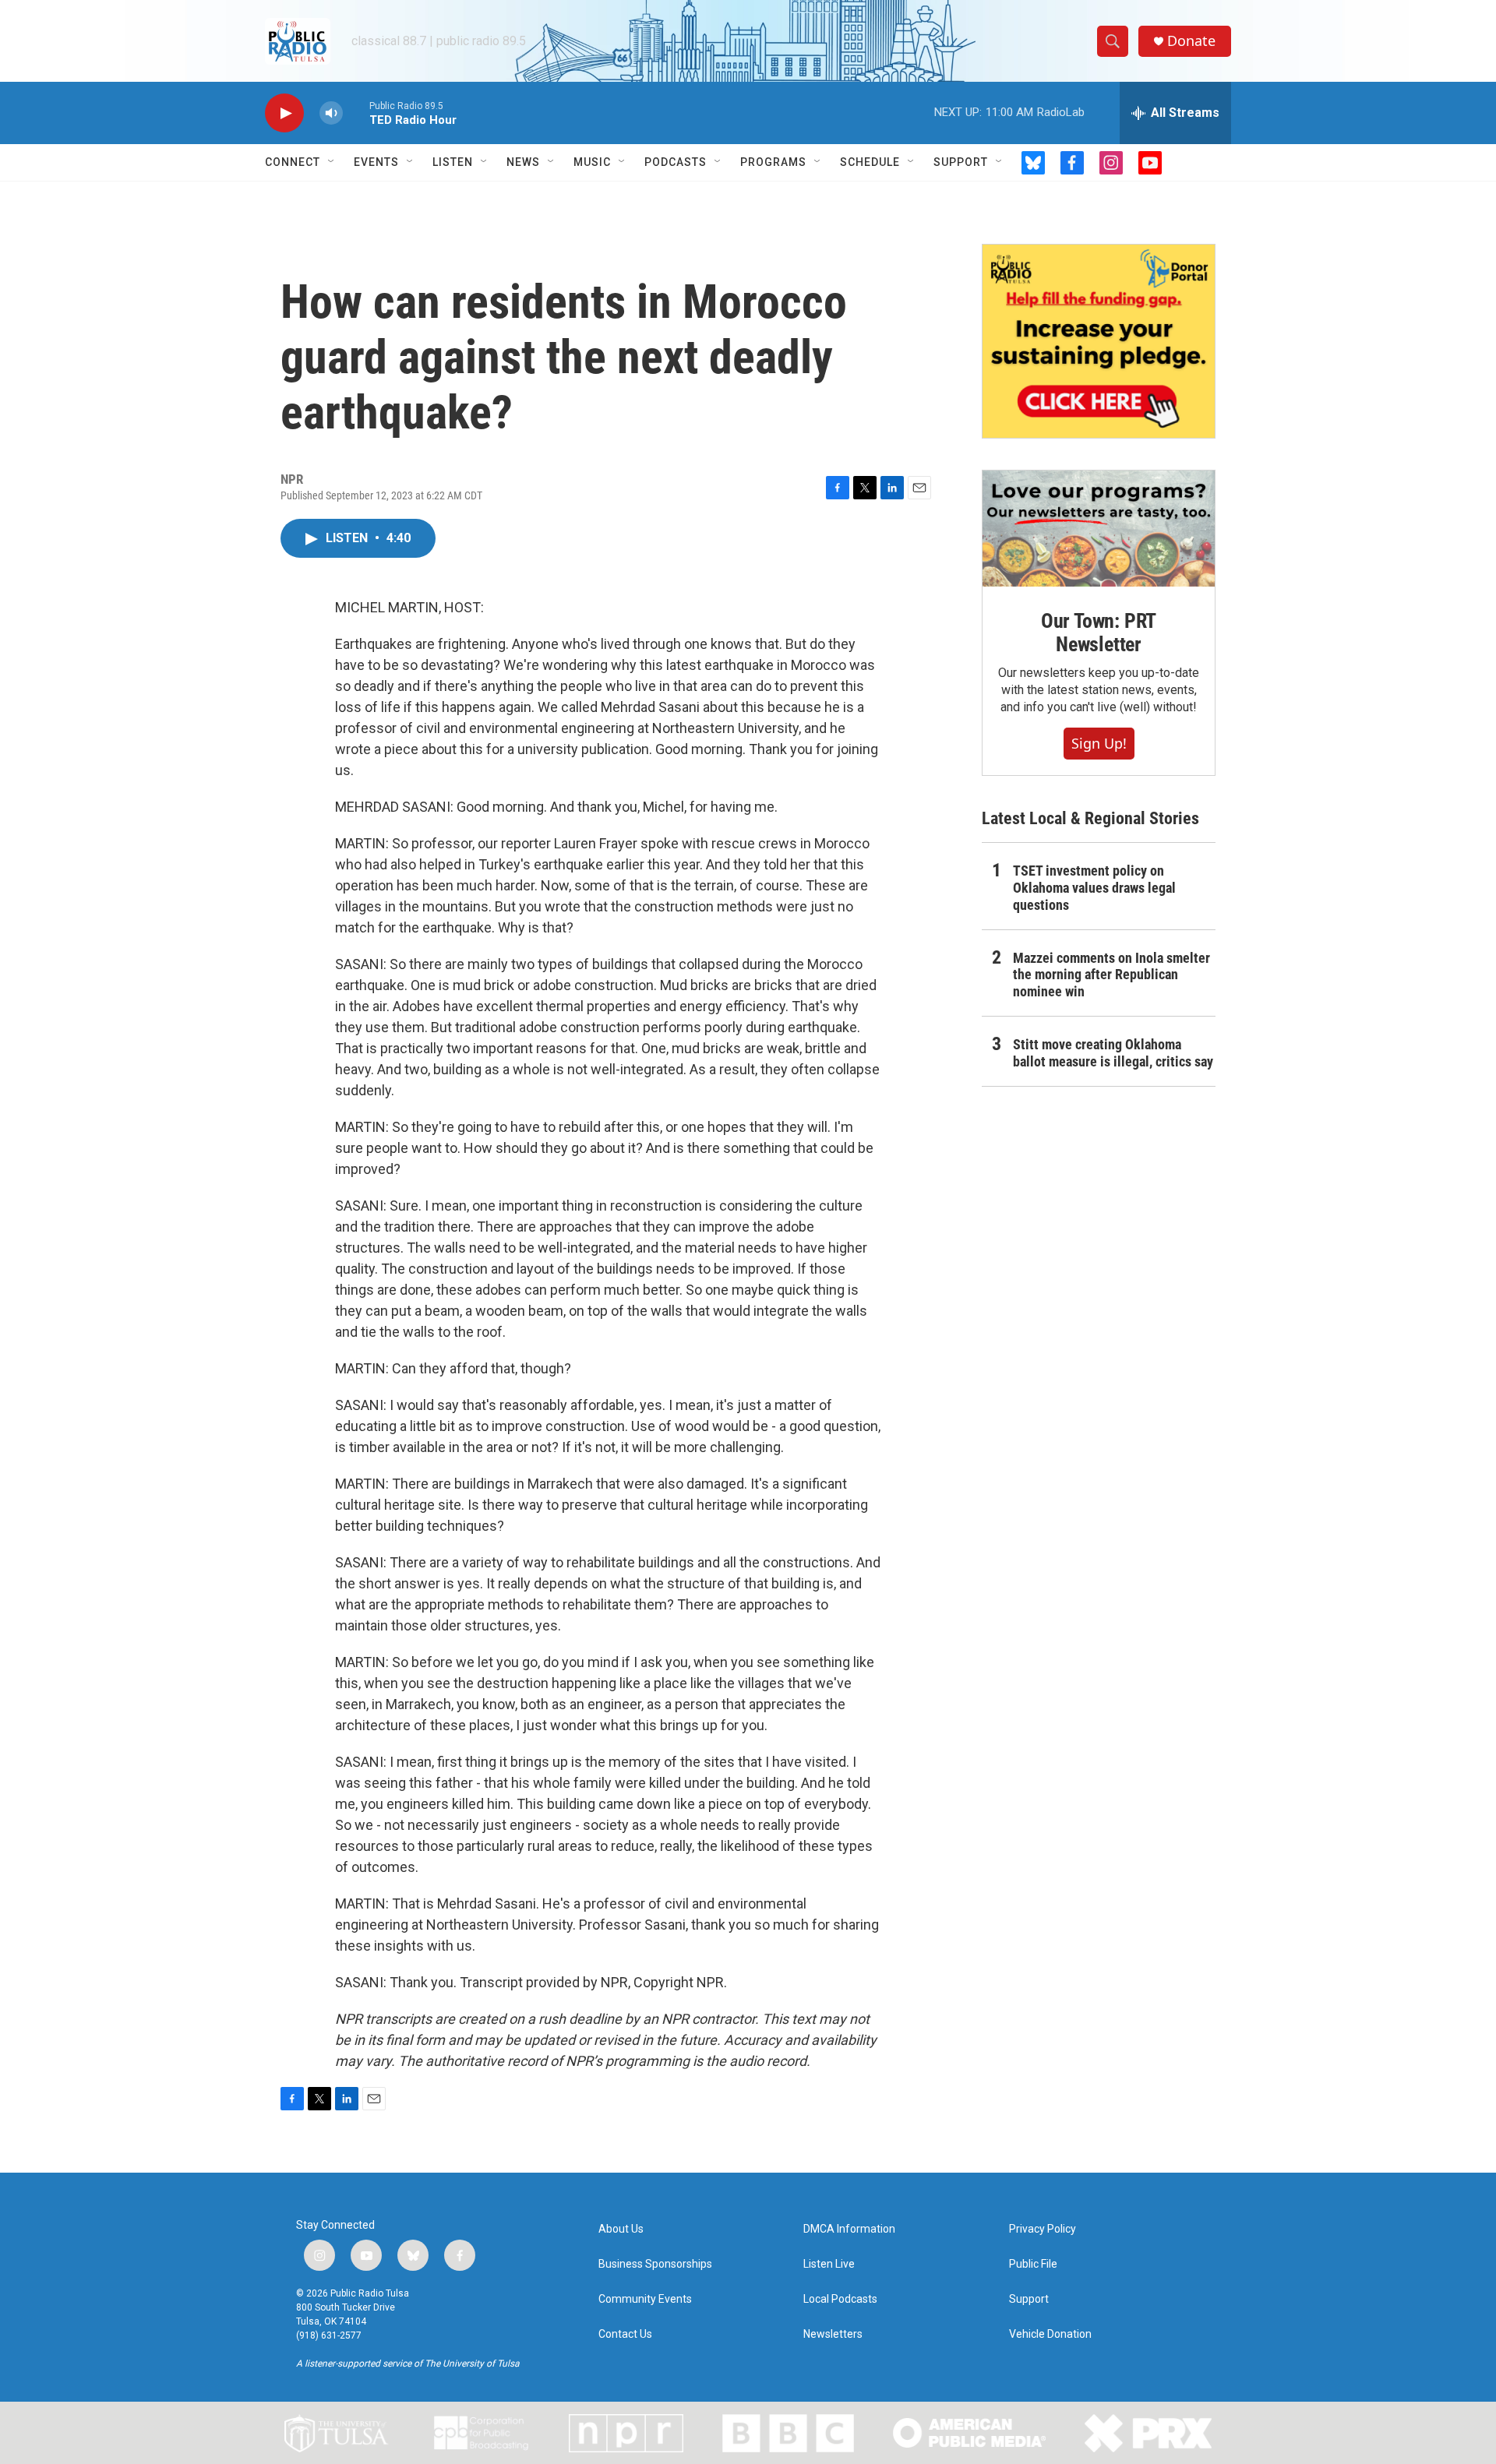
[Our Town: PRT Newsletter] (1099, 529)
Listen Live (829, 2264)
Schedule (870, 162)
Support (961, 162)
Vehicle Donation (1050, 2334)
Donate (1191, 41)
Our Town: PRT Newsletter (1099, 633)
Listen (453, 162)
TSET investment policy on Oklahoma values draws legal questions (1094, 888)
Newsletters (833, 2334)
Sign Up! (1099, 743)
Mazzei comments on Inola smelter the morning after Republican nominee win (1111, 975)
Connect (293, 162)
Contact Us (625, 2334)
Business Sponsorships (655, 2264)
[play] (284, 113)
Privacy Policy (1043, 2229)
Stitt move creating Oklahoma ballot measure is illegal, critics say (1113, 1053)
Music (592, 162)
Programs (773, 162)
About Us (621, 2229)
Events (376, 162)
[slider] (356, 113)
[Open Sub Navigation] (332, 162)
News (523, 162)
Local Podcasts (840, 2299)
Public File (1033, 2264)
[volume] (331, 113)
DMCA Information (849, 2229)
